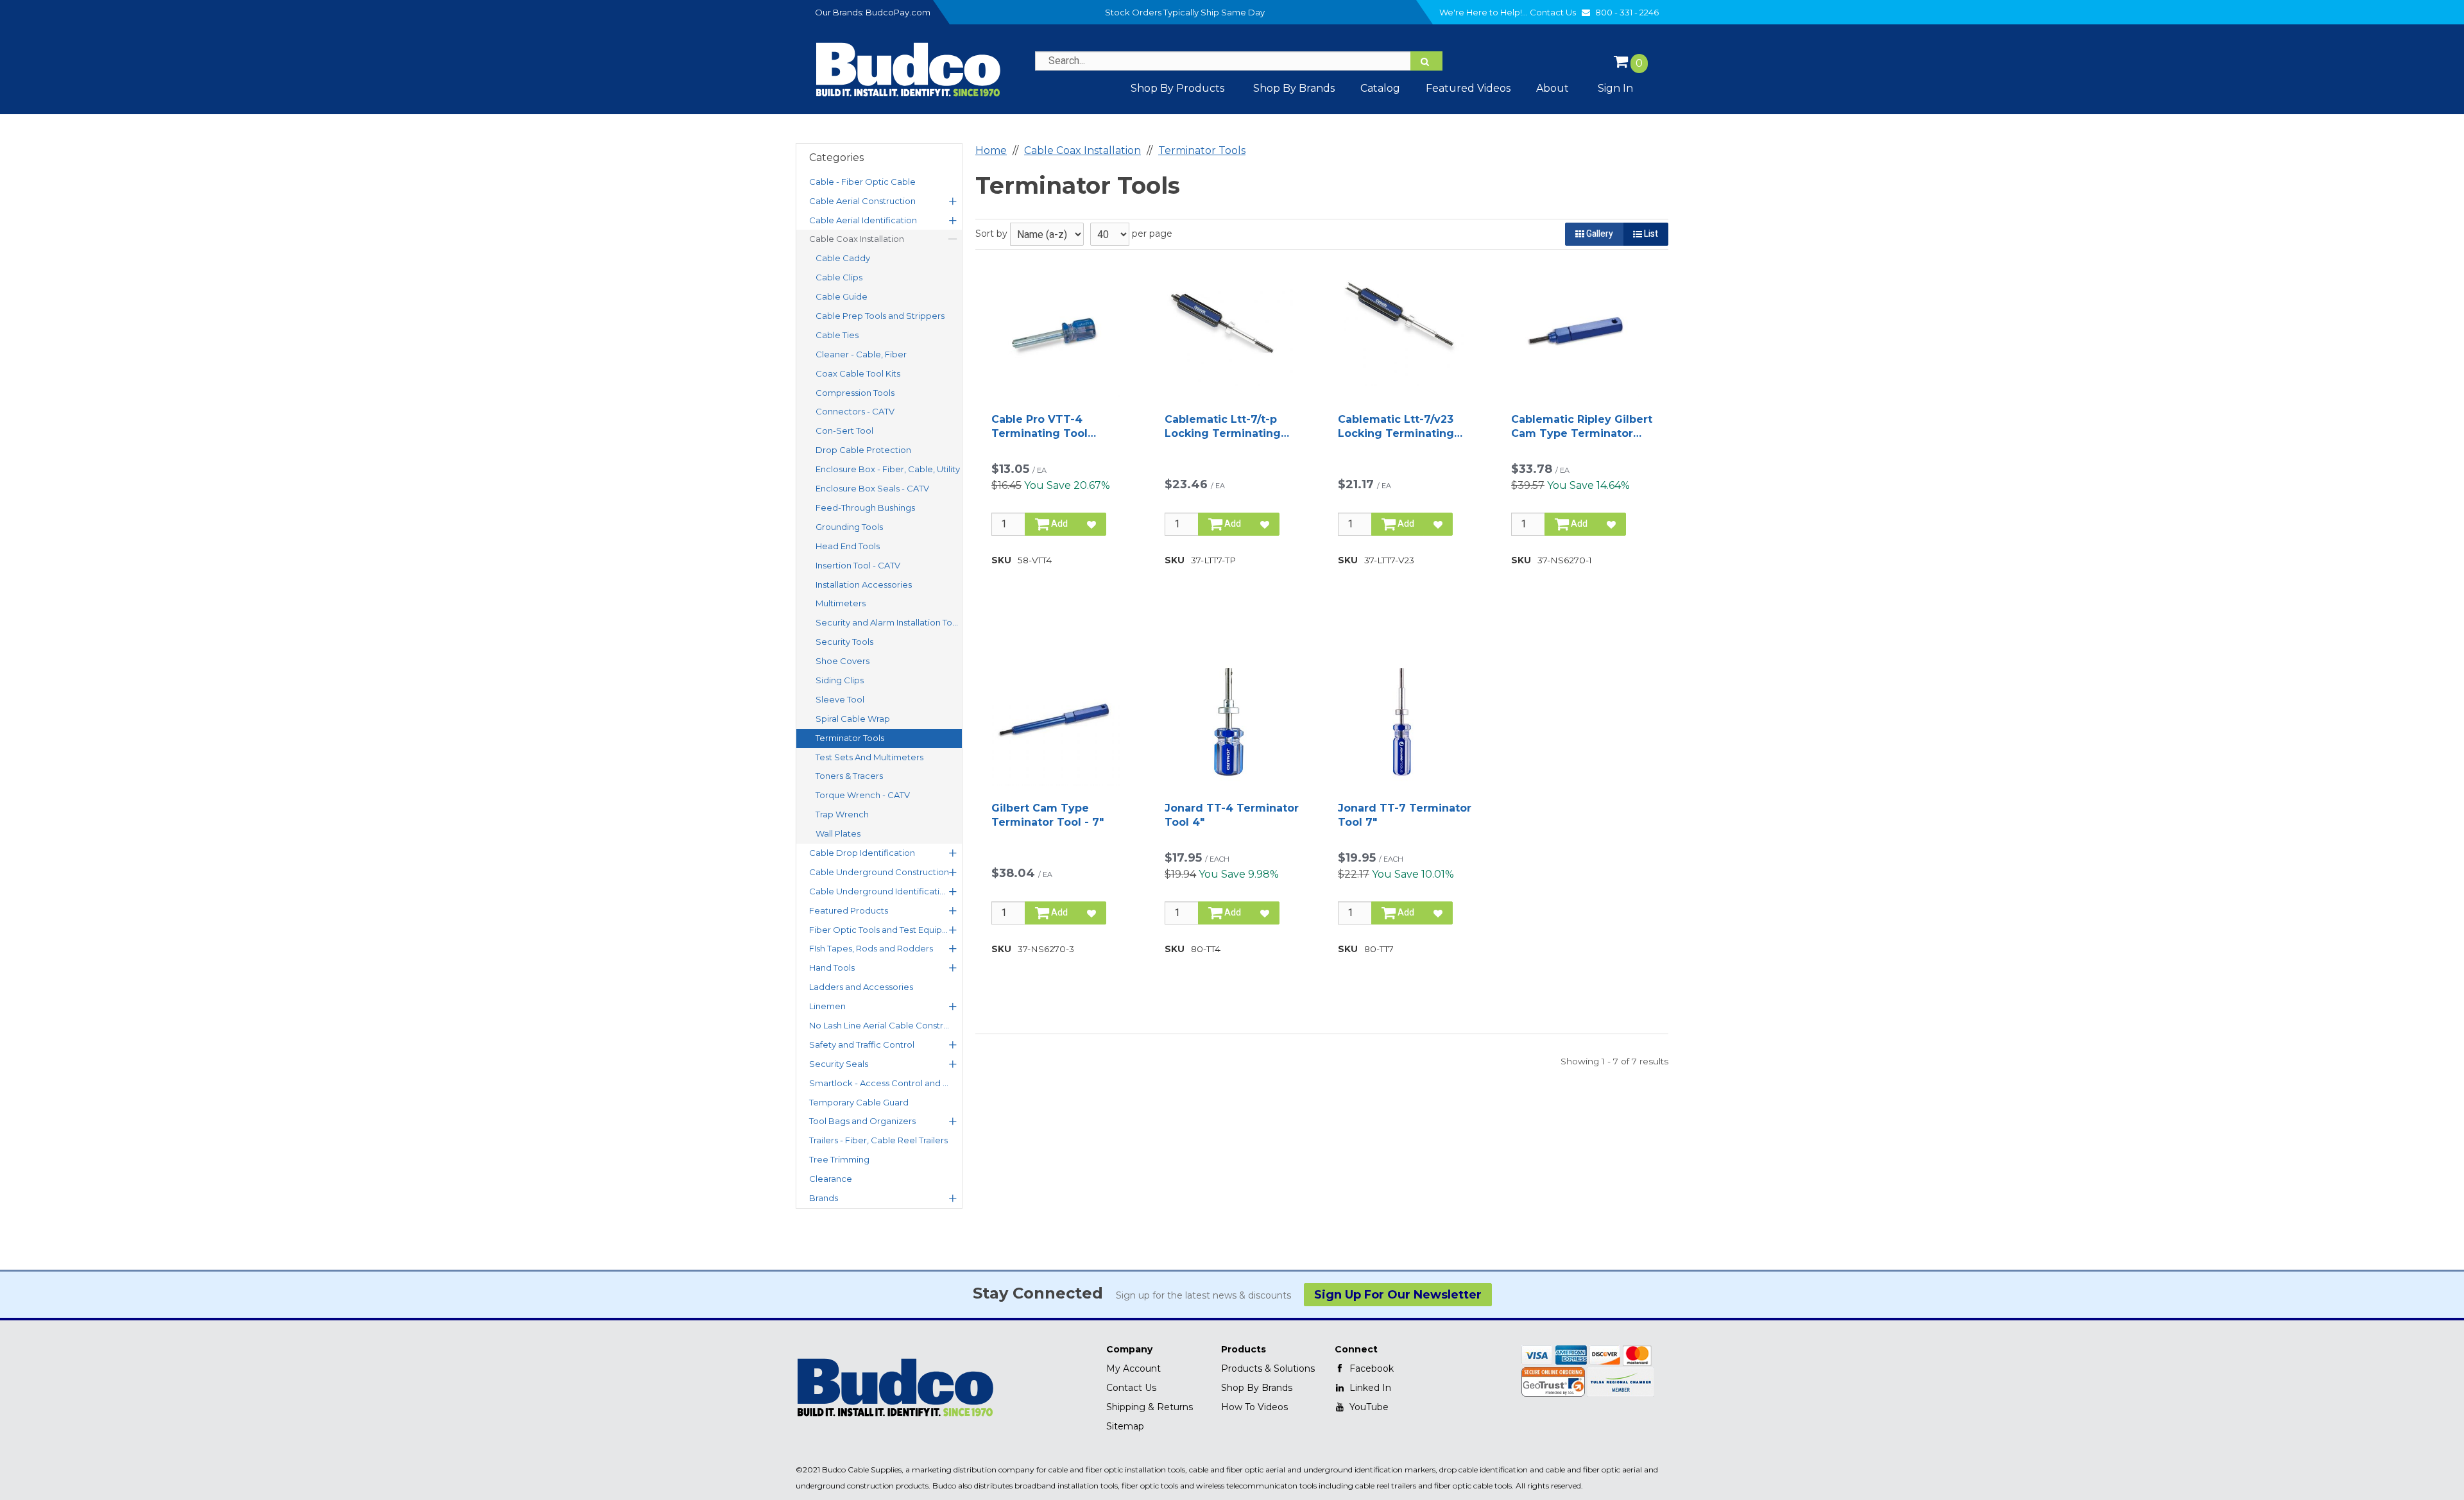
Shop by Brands (1294, 88)
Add (1058, 524)
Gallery (1599, 234)
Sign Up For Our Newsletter (1398, 1295)
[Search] (1426, 61)
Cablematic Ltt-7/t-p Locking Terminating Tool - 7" (1223, 427)
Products (1244, 1349)
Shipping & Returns (1150, 1407)
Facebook (1372, 1368)
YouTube (1369, 1407)
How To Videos (1254, 1407)
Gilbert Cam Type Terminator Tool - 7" (1048, 815)
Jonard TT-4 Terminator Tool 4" (1232, 815)
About (1553, 88)
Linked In (1370, 1388)
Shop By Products (1177, 88)
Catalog (1380, 88)
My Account (1134, 1368)
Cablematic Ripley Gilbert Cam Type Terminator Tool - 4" (1582, 427)
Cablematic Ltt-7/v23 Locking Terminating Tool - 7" (1396, 427)
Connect (1356, 1349)
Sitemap (1125, 1426)
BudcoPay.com (898, 12)
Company (1129, 1349)
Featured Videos (1468, 88)
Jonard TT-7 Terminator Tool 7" (1405, 815)
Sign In (1615, 88)
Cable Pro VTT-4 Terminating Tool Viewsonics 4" (1039, 427)
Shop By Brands (1257, 1388)
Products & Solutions (1268, 1368)
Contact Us (1554, 12)
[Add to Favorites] (1091, 524)
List (1650, 234)
